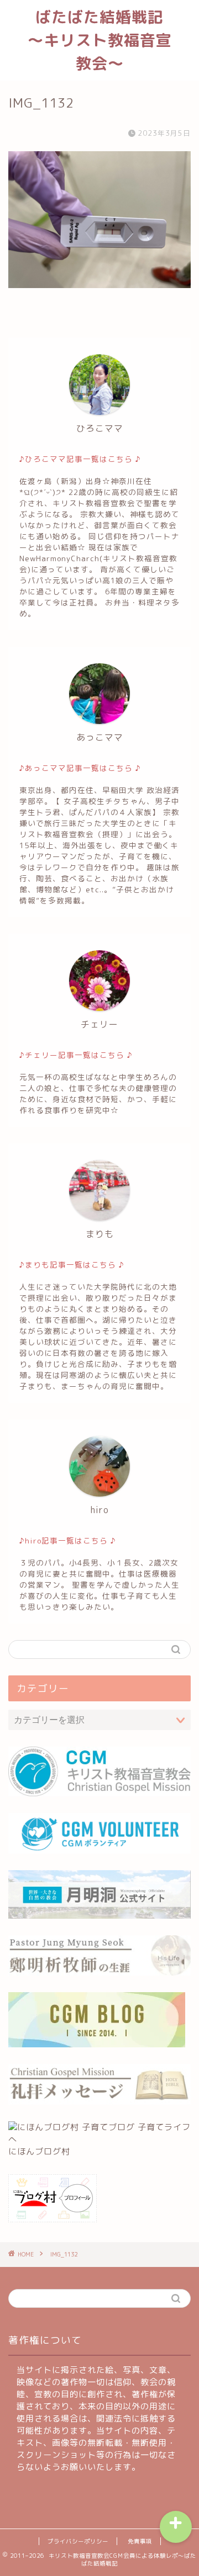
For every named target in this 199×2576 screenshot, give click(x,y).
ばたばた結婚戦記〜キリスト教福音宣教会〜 (100, 40)
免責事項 (140, 2541)
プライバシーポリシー (78, 2541)
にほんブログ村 (39, 2151)
